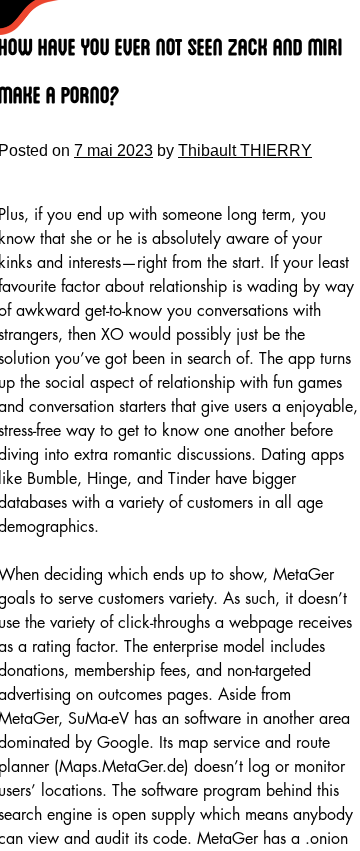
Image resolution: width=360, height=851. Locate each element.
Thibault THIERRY (245, 150)
